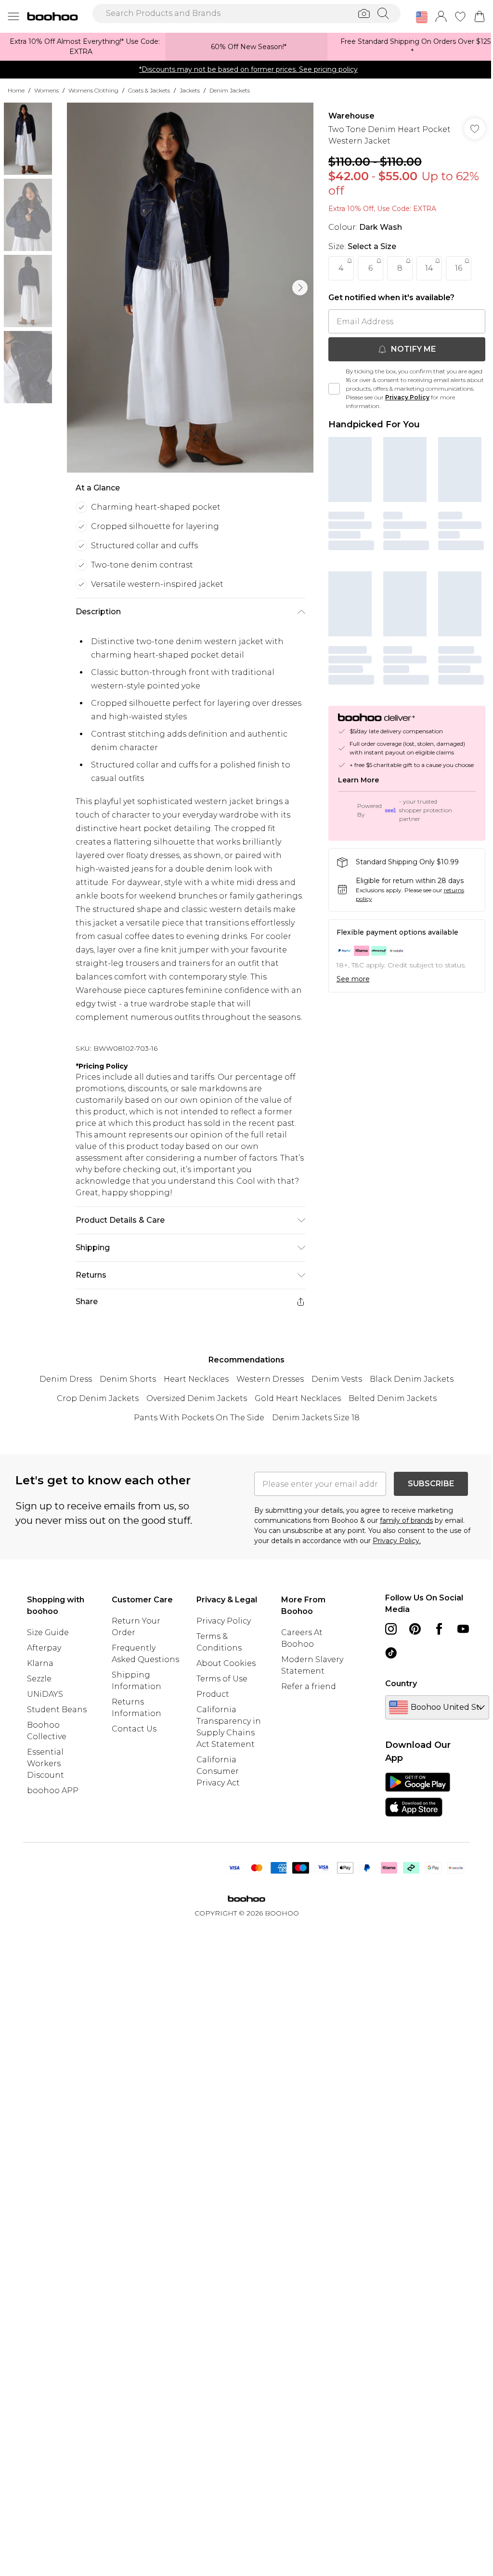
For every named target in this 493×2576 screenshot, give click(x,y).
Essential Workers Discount (45, 1764)
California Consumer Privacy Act (218, 1771)
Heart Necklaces (196, 1379)
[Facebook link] (439, 1629)
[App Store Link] (418, 1795)
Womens (46, 90)
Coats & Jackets (149, 90)
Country (401, 1684)
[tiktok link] (391, 1653)
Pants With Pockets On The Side (199, 1418)
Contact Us (134, 1729)
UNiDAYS (45, 1694)
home (16, 90)
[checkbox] (334, 389)
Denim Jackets (230, 90)
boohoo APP (53, 1790)
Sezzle (39, 1679)
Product (213, 1694)
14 (429, 268)
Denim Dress (66, 1379)
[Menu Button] (13, 16)
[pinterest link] (415, 1629)
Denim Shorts (128, 1379)
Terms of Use (222, 1679)
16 (459, 268)
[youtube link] (463, 1629)
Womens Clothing (93, 90)
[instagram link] (391, 1629)
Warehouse (351, 116)
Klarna (40, 1663)
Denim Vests (337, 1379)
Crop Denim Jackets (98, 1398)
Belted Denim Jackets (393, 1398)
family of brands (406, 1520)
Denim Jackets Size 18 (316, 1418)
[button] (422, 17)
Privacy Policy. (397, 1541)
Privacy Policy (407, 397)
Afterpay (44, 1648)
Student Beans (57, 1710)
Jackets (190, 90)
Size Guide (48, 1632)
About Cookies (226, 1663)
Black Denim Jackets (412, 1379)
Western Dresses (270, 1379)
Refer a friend (309, 1686)
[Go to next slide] (300, 288)
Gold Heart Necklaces (298, 1398)
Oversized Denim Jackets (197, 1398)
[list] (190, 288)
